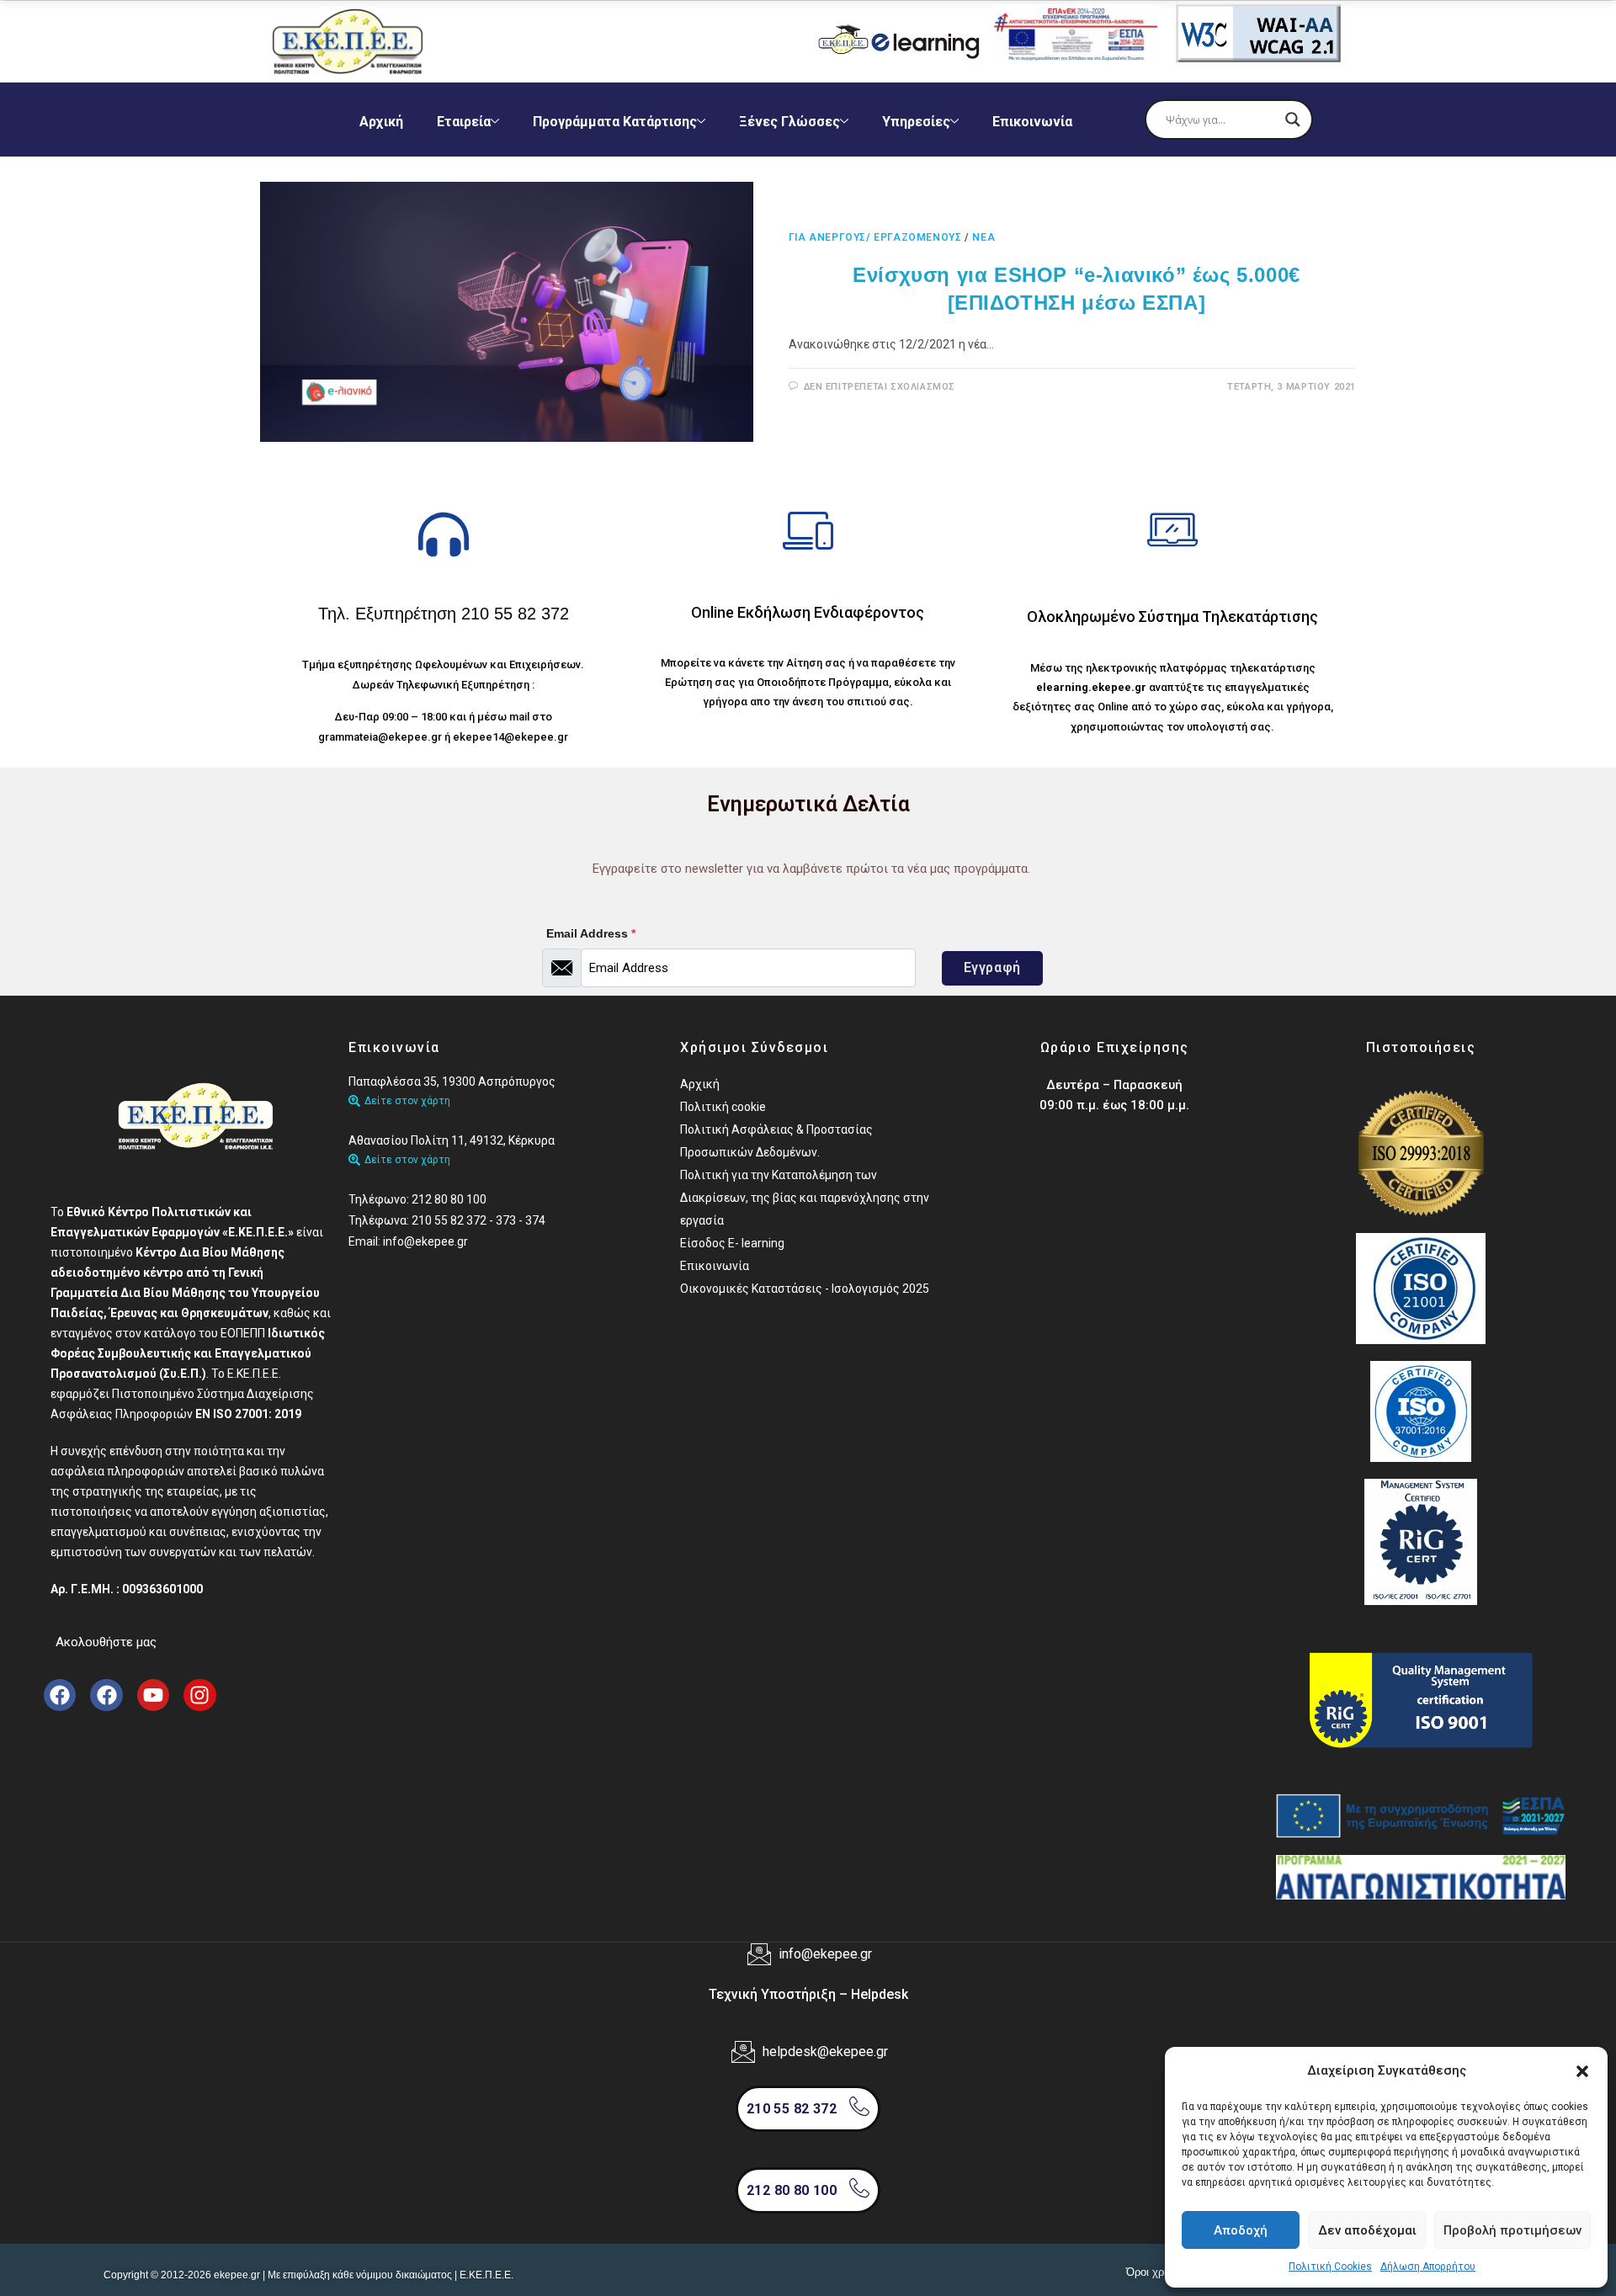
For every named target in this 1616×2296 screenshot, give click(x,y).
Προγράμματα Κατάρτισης (615, 122)
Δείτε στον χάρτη (407, 1101)
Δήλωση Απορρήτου (1428, 2267)
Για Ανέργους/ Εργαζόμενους (875, 237)
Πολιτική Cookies (1330, 2267)
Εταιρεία (464, 122)
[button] (1582, 2071)
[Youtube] (153, 1695)
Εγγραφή (992, 967)
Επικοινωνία (1032, 122)
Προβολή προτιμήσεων (1512, 2230)
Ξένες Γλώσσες (789, 122)
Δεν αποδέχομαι (1367, 2230)
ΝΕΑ (983, 237)
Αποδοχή (1241, 2230)
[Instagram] (199, 1695)
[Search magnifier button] (1293, 120)
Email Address (591, 933)
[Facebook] (60, 1695)
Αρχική (381, 122)
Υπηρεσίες (916, 122)
